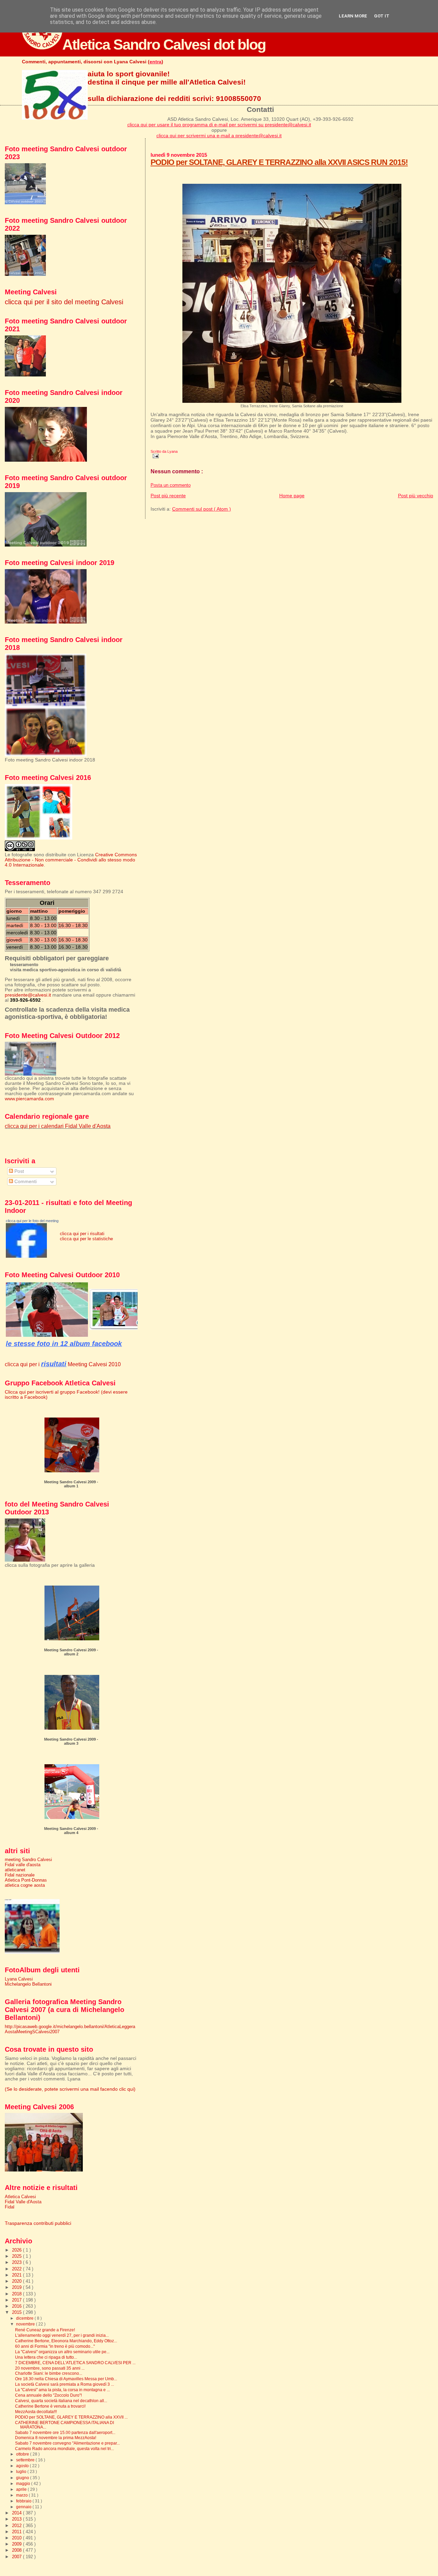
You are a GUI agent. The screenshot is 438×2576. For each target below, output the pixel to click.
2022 (17, 2269)
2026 (17, 2250)
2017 (17, 2300)
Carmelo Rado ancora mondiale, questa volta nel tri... (65, 2449)
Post (18, 1171)
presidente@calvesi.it (28, 995)
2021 (17, 2275)
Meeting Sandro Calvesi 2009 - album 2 (71, 1652)
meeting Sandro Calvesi (28, 1860)
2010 (17, 2538)
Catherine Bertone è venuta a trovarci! (50, 2406)
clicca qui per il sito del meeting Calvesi (64, 302)
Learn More (353, 16)
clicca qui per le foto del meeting (32, 1221)
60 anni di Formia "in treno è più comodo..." (55, 2346)
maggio (24, 2484)
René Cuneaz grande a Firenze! (45, 2330)
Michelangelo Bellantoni (28, 1984)
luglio (22, 2472)
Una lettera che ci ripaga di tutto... (46, 2357)
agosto (23, 2466)
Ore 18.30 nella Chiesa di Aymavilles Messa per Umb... (66, 2379)
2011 (17, 2532)
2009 (17, 2544)
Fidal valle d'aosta (23, 1865)
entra (156, 62)
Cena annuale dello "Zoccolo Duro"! (48, 2395)
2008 (17, 2550)
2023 (17, 2262)
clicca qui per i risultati (82, 1234)
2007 (17, 2557)
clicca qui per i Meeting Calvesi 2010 (63, 1364)
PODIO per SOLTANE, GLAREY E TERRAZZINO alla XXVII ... (71, 2417)
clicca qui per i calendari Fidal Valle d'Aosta (58, 1126)
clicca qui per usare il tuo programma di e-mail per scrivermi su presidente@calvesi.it (219, 125)
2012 (17, 2526)
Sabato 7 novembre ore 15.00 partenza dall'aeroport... (65, 2432)
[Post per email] (155, 456)
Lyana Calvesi (19, 1979)
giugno (23, 2478)
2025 (17, 2256)
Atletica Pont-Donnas (26, 1880)
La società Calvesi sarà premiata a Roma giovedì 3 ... (65, 2384)
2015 (17, 2312)
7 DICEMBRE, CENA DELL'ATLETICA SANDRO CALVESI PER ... (75, 2363)
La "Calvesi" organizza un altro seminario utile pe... (62, 2352)
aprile (22, 2489)
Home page (292, 496)
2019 (17, 2287)
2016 (17, 2306)
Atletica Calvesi (20, 2197)
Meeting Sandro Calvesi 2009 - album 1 (71, 1484)
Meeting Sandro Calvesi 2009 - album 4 (71, 1831)
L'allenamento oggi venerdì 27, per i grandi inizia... (62, 2335)
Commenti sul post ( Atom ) (202, 509)
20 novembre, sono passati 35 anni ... (50, 2368)
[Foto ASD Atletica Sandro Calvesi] (26, 1256)
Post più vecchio (416, 496)
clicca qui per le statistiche (86, 1239)
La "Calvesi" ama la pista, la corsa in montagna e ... (62, 2390)
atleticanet (15, 1870)
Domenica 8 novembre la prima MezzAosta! (56, 2438)
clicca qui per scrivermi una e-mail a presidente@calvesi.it (219, 136)
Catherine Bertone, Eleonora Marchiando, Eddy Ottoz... (66, 2341)
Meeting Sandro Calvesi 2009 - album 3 (71, 1741)
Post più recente (168, 496)
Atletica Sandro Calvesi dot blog (164, 44)
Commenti (25, 1182)
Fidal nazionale (20, 1875)
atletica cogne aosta (25, 1885)
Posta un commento (171, 485)
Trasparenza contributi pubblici (38, 2223)
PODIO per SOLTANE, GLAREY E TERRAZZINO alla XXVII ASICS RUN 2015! (279, 162)
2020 (17, 2281)
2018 (17, 2294)
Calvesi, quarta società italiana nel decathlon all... (61, 2401)
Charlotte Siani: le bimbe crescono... (49, 2373)
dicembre (25, 2318)
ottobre (23, 2454)
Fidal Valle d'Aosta (23, 2202)
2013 (17, 2519)
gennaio (24, 2507)
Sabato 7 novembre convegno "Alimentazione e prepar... (67, 2443)
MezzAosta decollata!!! (36, 2412)
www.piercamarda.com (29, 1099)
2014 (17, 2513)
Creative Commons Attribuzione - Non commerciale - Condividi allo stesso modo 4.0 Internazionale (71, 860)
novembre (26, 2324)
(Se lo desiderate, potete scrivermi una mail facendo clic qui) (70, 2089)
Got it (382, 16)
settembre (26, 2460)
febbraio (24, 2501)
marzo (22, 2495)
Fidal (10, 2207)
